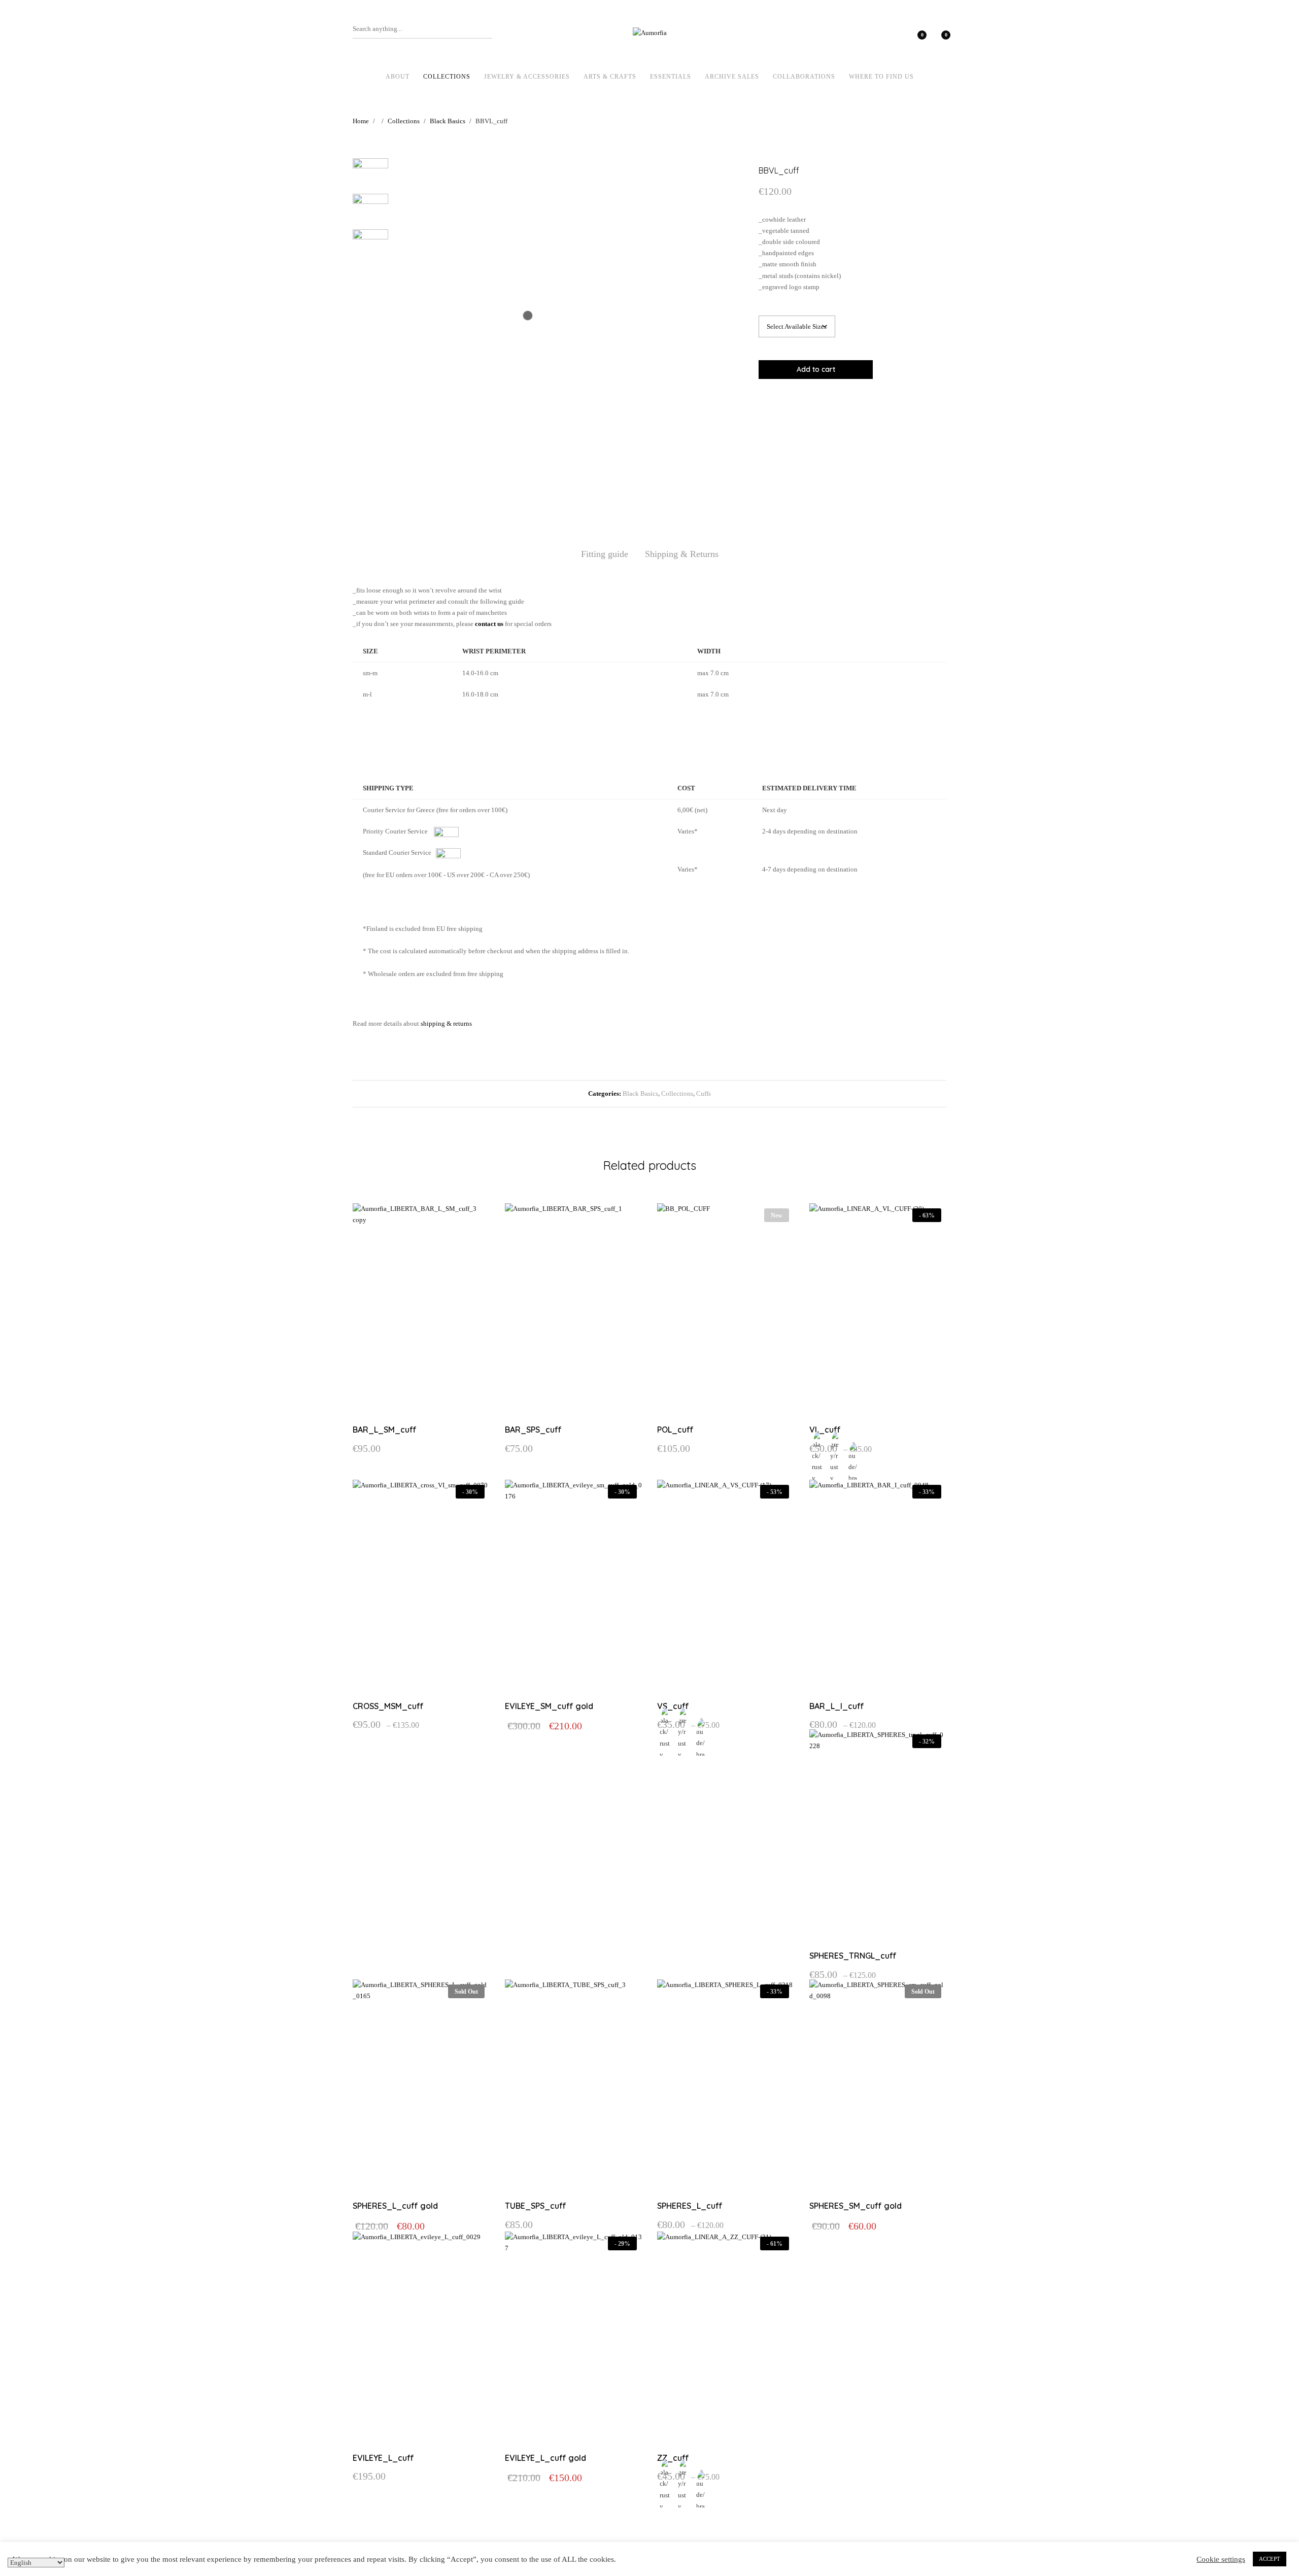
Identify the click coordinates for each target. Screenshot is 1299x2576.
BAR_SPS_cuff (533, 1430)
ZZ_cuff (673, 2458)
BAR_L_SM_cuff (385, 1430)
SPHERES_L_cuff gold (395, 2206)
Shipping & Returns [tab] (682, 554)
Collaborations (804, 77)
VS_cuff (673, 1706)
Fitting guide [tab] (605, 554)
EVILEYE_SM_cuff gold (549, 1706)
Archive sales (732, 77)
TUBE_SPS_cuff (536, 2206)
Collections (447, 77)
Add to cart (816, 369)
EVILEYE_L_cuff (383, 2458)
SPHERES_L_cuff (690, 2206)
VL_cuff (825, 1430)
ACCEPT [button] (1270, 2559)
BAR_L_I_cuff (837, 1706)
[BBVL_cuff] (883, 402)
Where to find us (881, 77)
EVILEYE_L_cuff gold (545, 2458)
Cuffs (704, 1093)
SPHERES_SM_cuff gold (856, 2206)
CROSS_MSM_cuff (388, 1706)
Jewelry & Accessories (527, 77)
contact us (489, 624)
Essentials (671, 77)
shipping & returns (446, 1023)
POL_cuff (675, 1430)
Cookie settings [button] (1221, 2559)
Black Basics (640, 1093)
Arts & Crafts (610, 77)
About (398, 77)
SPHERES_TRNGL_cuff (853, 1956)
